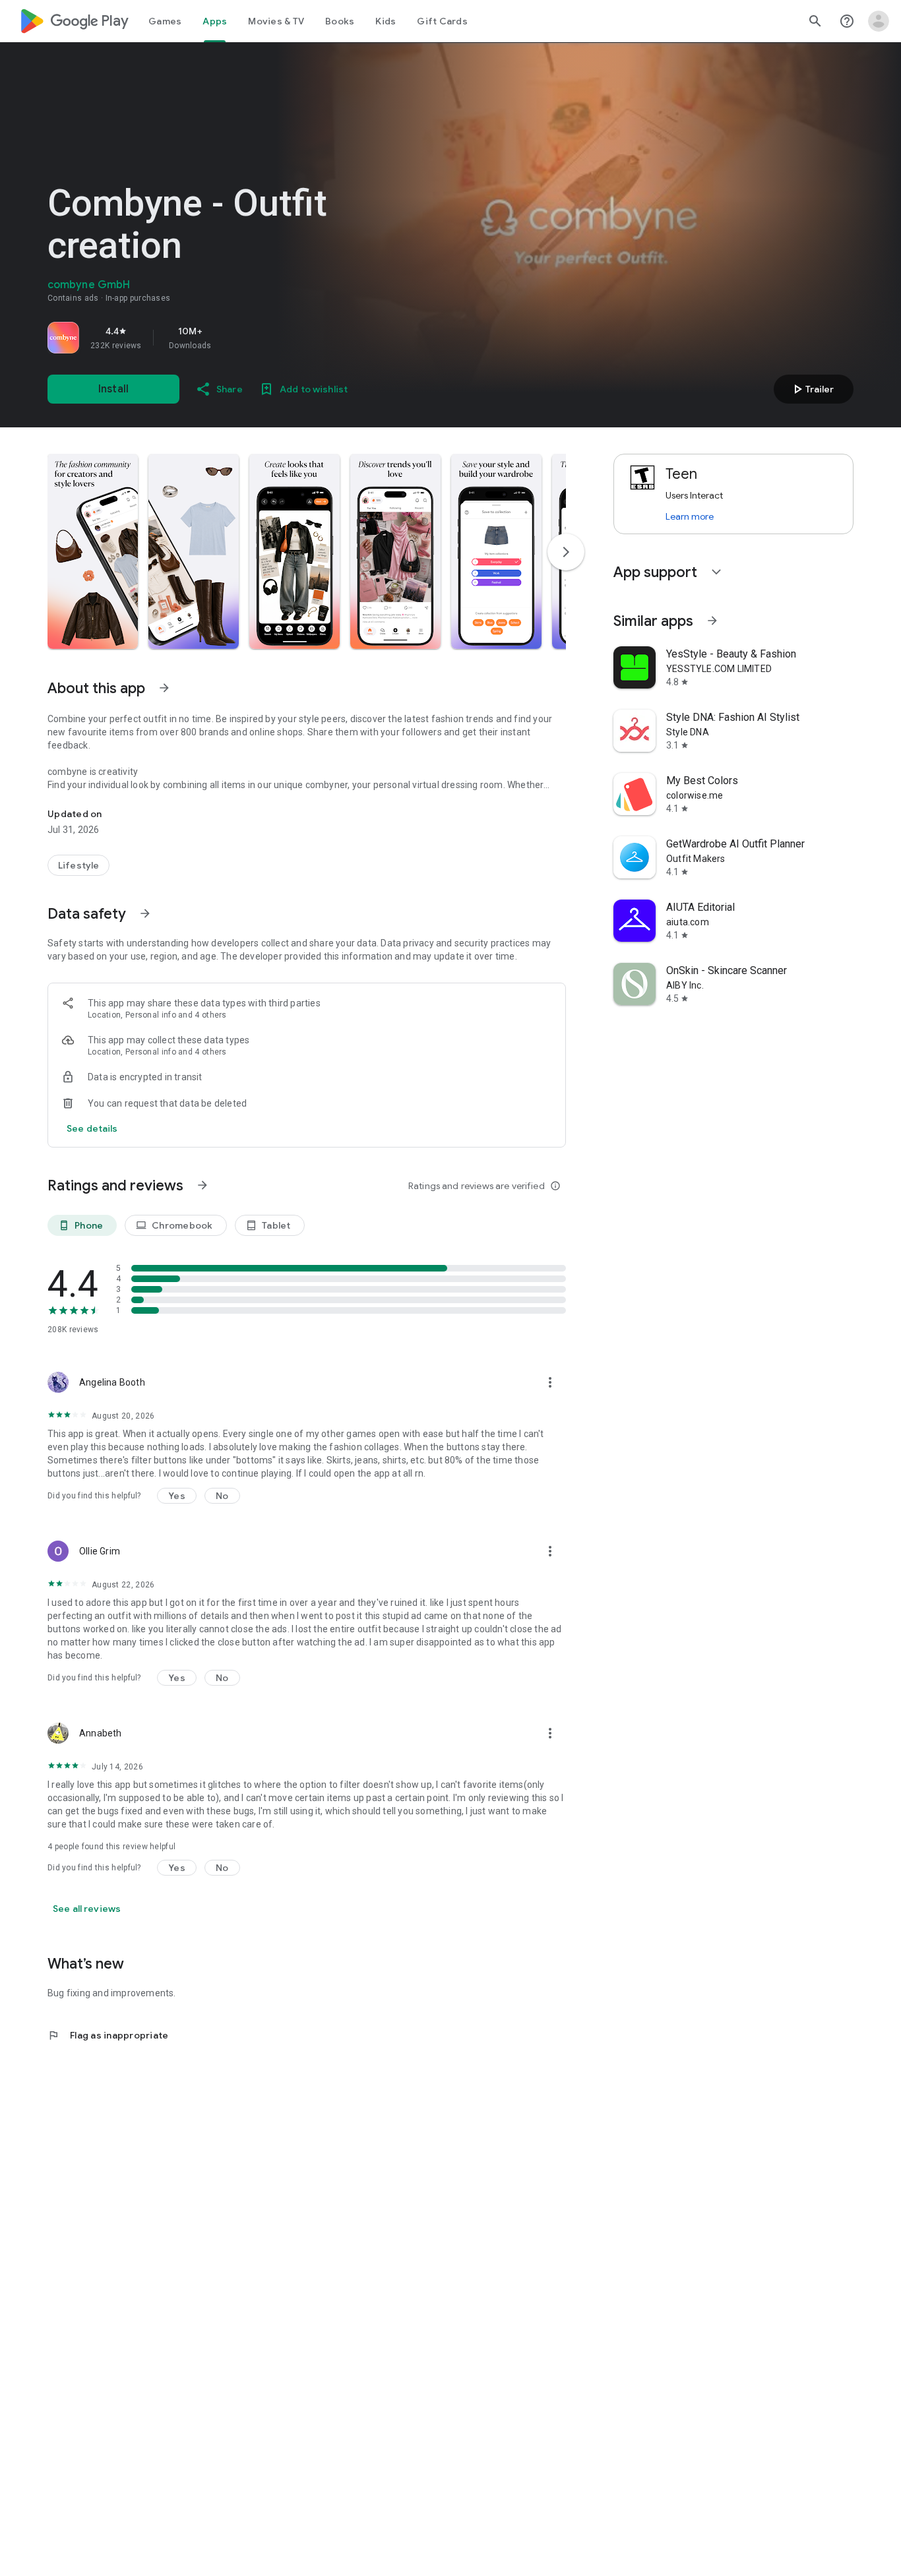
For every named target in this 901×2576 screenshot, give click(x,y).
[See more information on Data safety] (145, 913)
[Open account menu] (879, 21)
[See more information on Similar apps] (712, 621)
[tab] (165, 21)
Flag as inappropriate (108, 2035)
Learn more (690, 516)
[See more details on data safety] (92, 1128)
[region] (232, 338)
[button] (93, 551)
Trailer (812, 389)
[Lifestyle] (78, 865)
